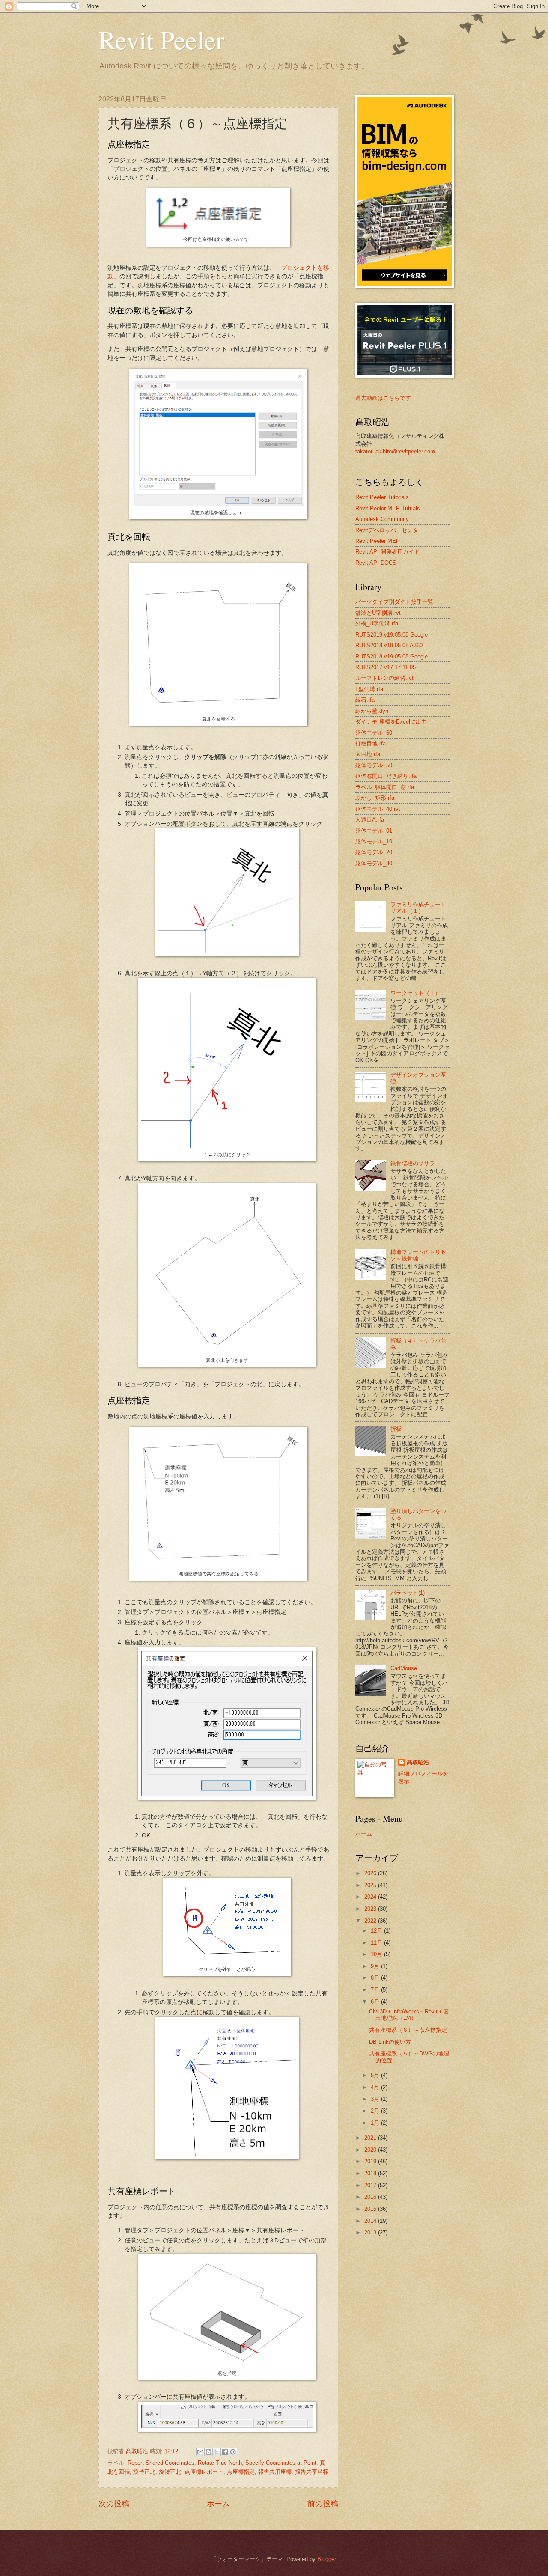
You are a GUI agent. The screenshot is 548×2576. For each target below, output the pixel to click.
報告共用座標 (275, 2472)
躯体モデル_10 (374, 841)
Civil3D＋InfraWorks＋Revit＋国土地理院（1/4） (409, 2015)
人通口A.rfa (370, 820)
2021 (371, 2138)
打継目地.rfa (371, 743)
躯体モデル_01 (374, 831)
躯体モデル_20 (374, 852)
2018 (371, 2173)
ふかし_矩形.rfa (375, 798)
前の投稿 (323, 2504)
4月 (376, 2087)
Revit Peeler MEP (378, 541)
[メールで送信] (200, 2452)
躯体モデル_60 (374, 733)
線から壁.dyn (372, 711)
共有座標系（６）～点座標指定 (408, 2030)
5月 (376, 2075)
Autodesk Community (382, 519)
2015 (371, 2209)
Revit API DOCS (376, 563)
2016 (371, 2197)
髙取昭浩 (418, 1762)
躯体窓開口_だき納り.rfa (386, 776)
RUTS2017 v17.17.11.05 (386, 667)
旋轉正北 (144, 2472)
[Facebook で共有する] (225, 2452)
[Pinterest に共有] (233, 2452)
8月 (376, 1978)
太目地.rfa (368, 754)
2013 (371, 2232)
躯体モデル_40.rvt (378, 809)
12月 (377, 1931)
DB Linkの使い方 (390, 2042)
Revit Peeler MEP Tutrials (388, 508)
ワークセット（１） (415, 993)
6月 (376, 2002)
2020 (371, 2150)
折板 (396, 1429)
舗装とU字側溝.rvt (378, 613)
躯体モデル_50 (374, 765)
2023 (371, 1909)
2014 (371, 2221)
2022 (371, 1921)
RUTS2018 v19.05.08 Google (392, 657)
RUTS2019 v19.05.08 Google (392, 635)
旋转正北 (170, 2472)
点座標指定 (241, 2472)
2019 (371, 2161)
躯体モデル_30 (374, 863)
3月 (376, 2099)
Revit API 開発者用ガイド (387, 552)
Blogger (326, 2559)
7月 (376, 1990)
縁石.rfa (365, 700)
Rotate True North (220, 2463)
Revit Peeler (161, 39)
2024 (371, 1897)
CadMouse (404, 1668)
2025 (371, 1885)
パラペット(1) (408, 1593)
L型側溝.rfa (369, 689)
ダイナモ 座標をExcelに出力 (391, 722)
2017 (371, 2185)
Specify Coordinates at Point (281, 2463)
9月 (376, 1966)
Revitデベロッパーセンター (390, 530)
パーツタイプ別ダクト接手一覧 (394, 602)
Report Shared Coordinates (161, 2463)
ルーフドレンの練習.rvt (384, 678)
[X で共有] (217, 2452)
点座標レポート (204, 2472)
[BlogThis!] (208, 2452)
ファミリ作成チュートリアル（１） (418, 908)
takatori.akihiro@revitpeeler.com (395, 451)
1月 (376, 2123)
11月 (377, 1943)
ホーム (218, 2504)
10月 (377, 1954)
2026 (371, 1873)
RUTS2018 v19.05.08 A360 (389, 645)
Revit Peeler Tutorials (382, 497)
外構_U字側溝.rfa (377, 624)
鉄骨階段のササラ (413, 1163)
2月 (376, 2111)
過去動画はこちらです (383, 398)
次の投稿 (114, 2504)
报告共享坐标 (312, 2472)
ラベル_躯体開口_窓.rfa (385, 787)
